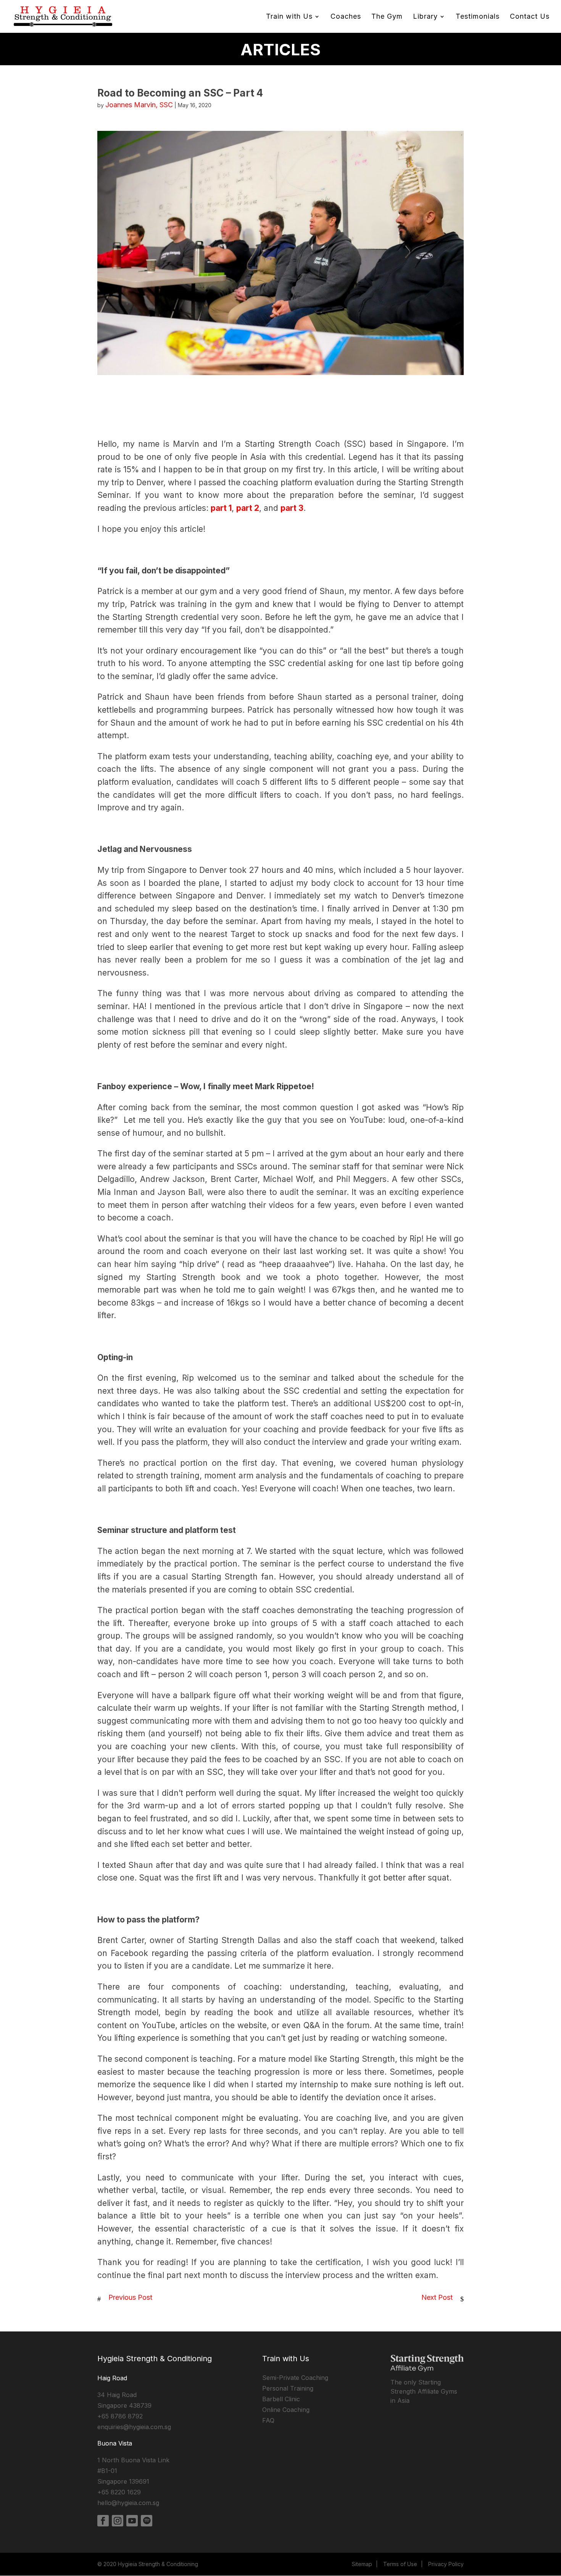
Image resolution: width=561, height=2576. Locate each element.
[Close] (388, 1171)
